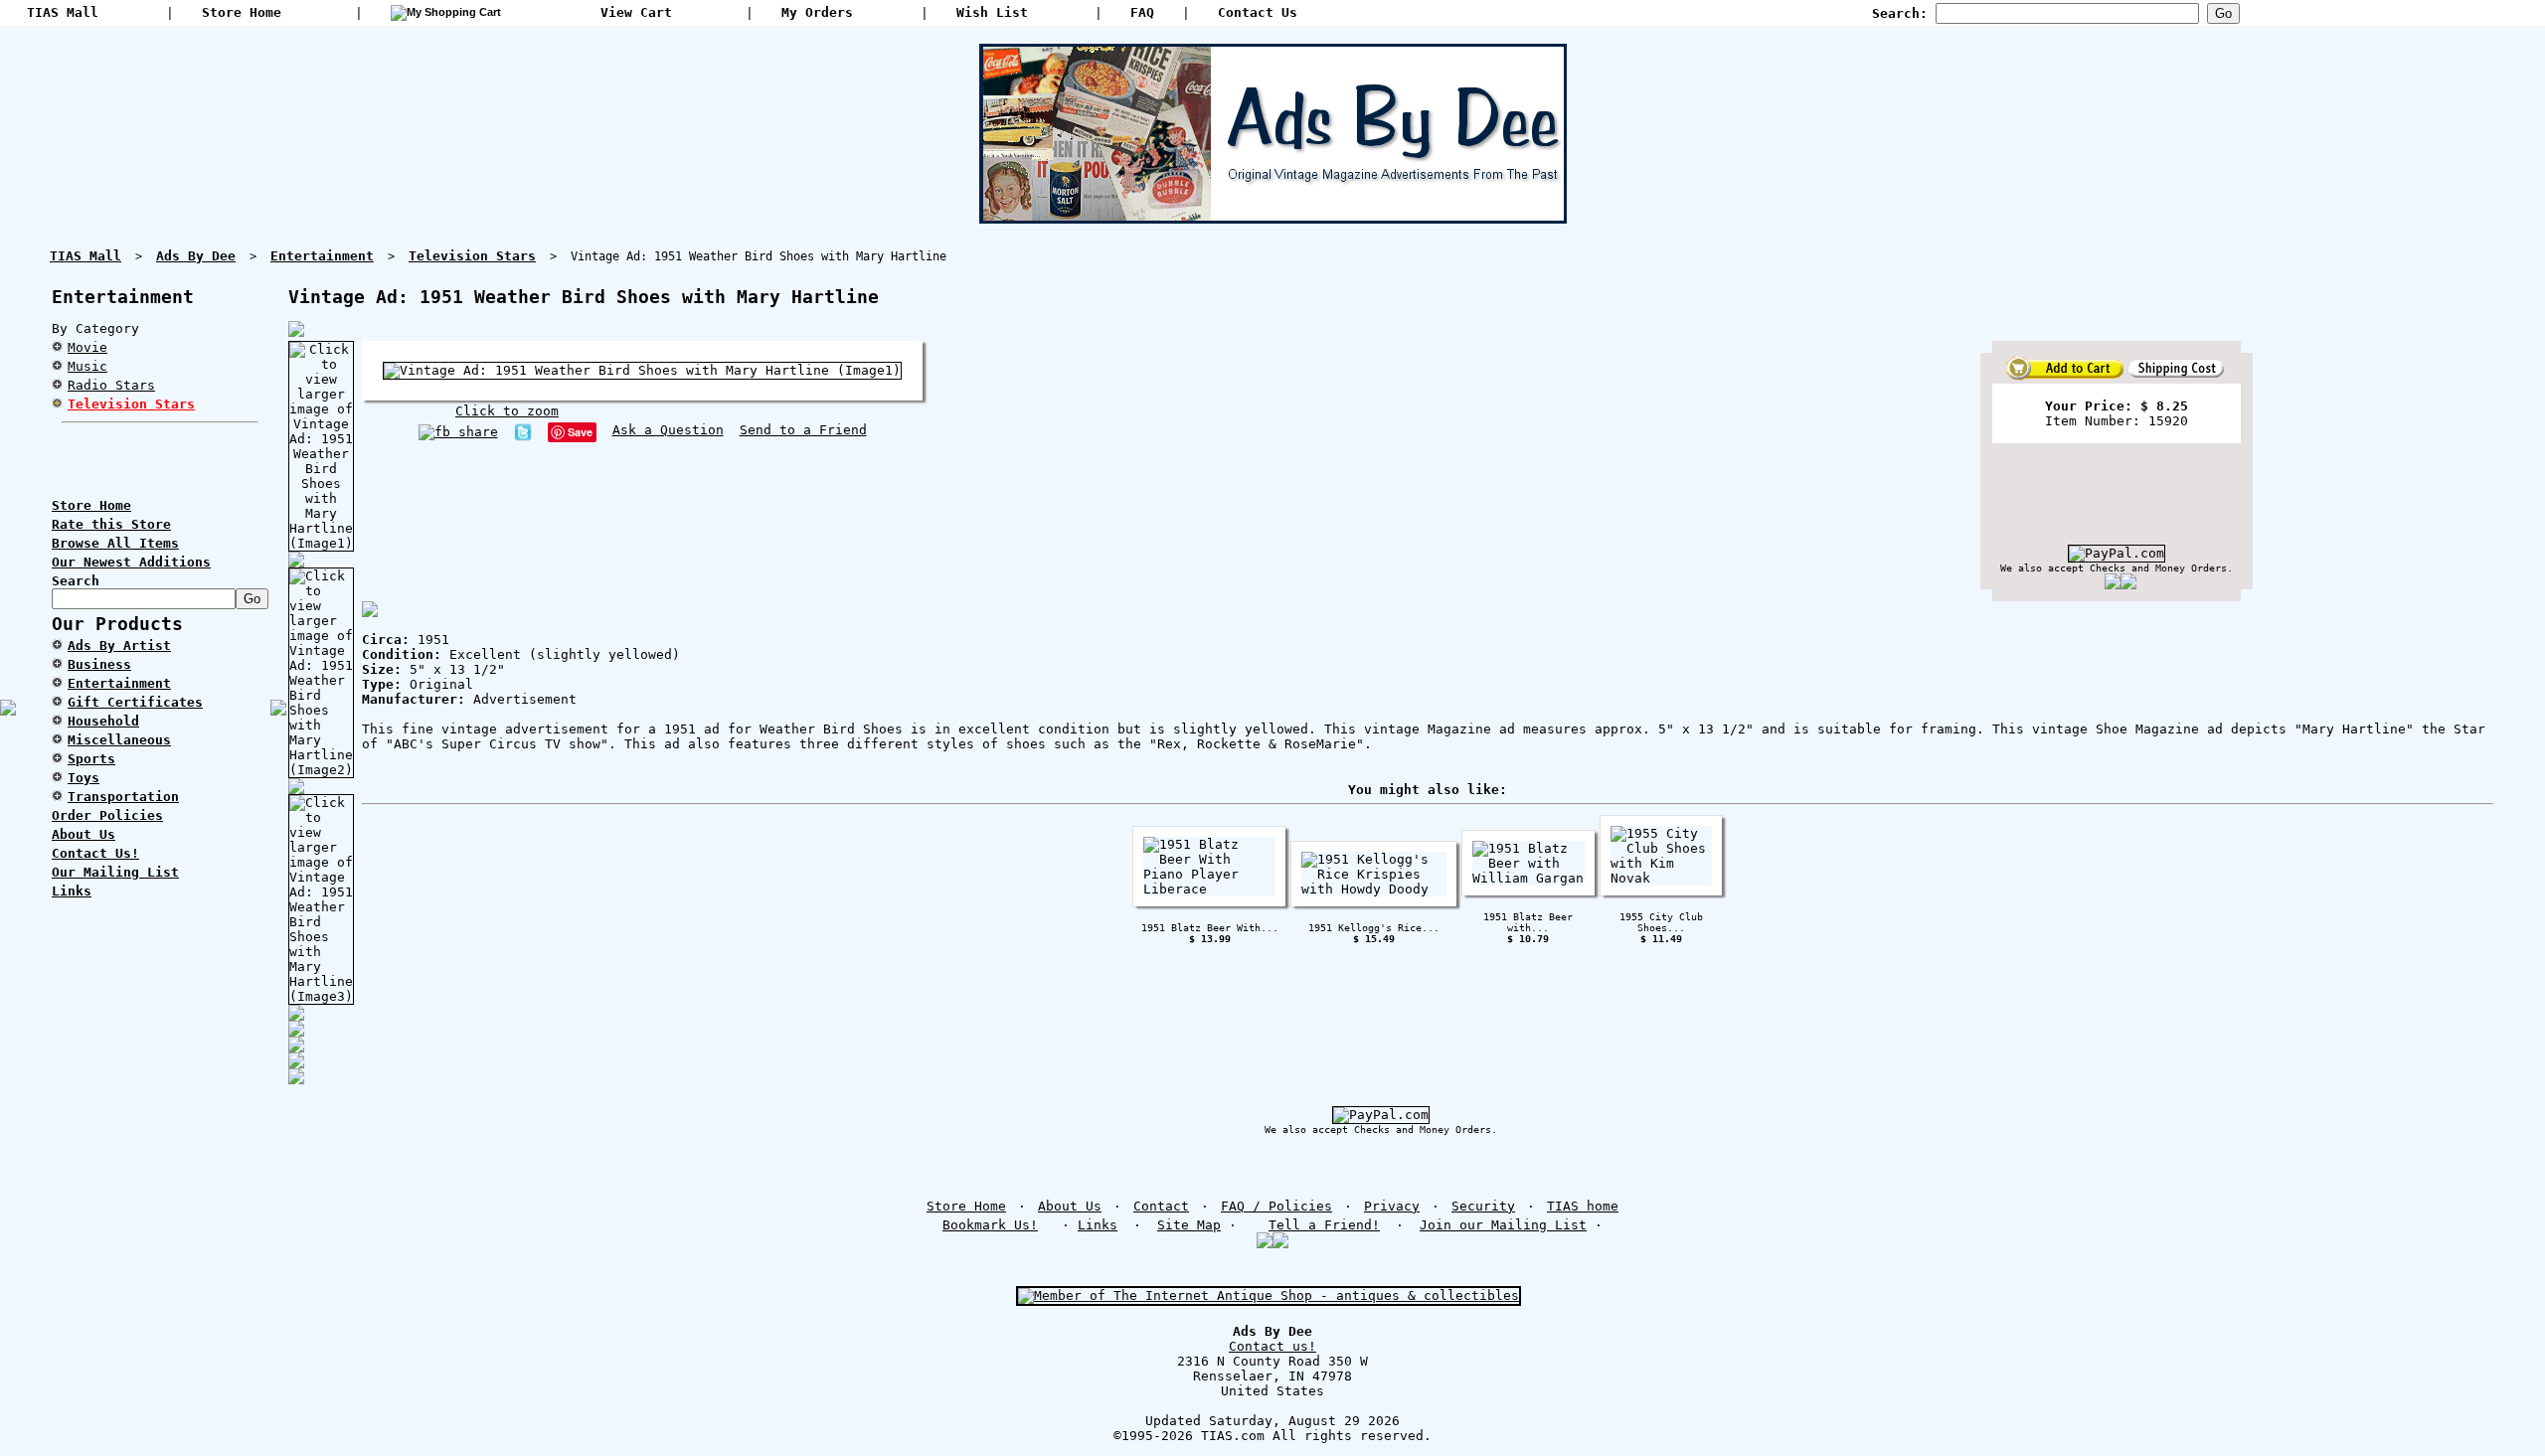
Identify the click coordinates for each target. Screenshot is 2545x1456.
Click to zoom (507, 411)
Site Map (1189, 1225)
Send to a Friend (803, 430)
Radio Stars (111, 385)
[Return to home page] (1273, 216)
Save (580, 432)
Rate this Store (111, 524)
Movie (87, 347)
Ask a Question (668, 430)
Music (87, 366)
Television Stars (131, 404)
